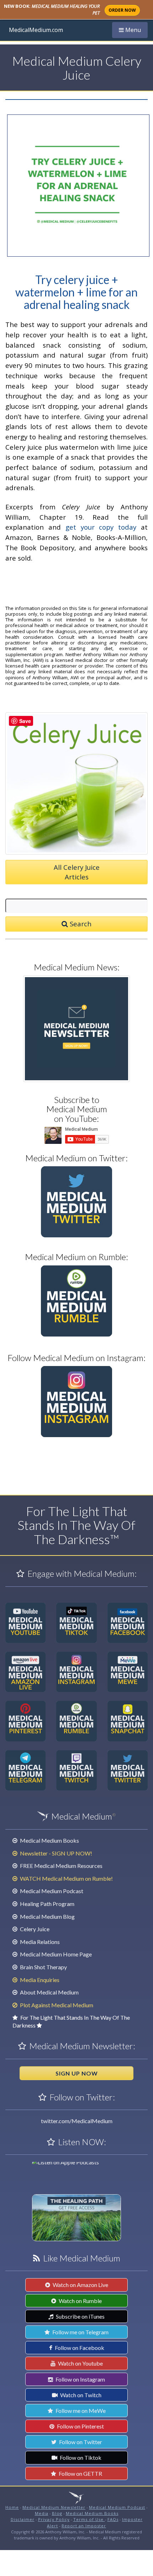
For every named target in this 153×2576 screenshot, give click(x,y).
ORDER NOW (122, 10)
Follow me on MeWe (80, 2411)
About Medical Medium (49, 1992)
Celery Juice (34, 1929)
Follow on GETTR (80, 2473)
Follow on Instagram (80, 2379)
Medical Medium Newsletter (54, 2507)
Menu (133, 30)
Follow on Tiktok (80, 2457)
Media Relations (39, 1942)
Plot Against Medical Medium (56, 2005)
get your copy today (101, 527)
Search (80, 924)
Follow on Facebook (79, 2348)
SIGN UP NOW (77, 2073)
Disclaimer (23, 2519)
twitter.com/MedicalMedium (77, 2121)
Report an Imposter (84, 2526)
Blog (57, 2513)
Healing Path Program (47, 1904)
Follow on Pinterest (80, 2426)
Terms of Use (89, 2519)
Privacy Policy (54, 2519)
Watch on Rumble (80, 2301)
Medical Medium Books (49, 1840)
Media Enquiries (39, 1980)
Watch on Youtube (80, 2363)
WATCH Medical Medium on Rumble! (66, 1878)
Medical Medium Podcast (51, 1891)
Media (42, 2513)
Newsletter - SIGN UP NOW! (56, 1853)
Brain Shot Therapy (43, 1967)
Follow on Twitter (80, 2442)
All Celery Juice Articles (77, 872)
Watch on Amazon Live (80, 2285)
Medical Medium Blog (47, 1916)
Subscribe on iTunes (80, 2316)
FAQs (113, 2519)
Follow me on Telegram (80, 2332)
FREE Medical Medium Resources (61, 1866)
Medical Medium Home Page (55, 1954)
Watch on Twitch (80, 2395)
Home (12, 2507)
